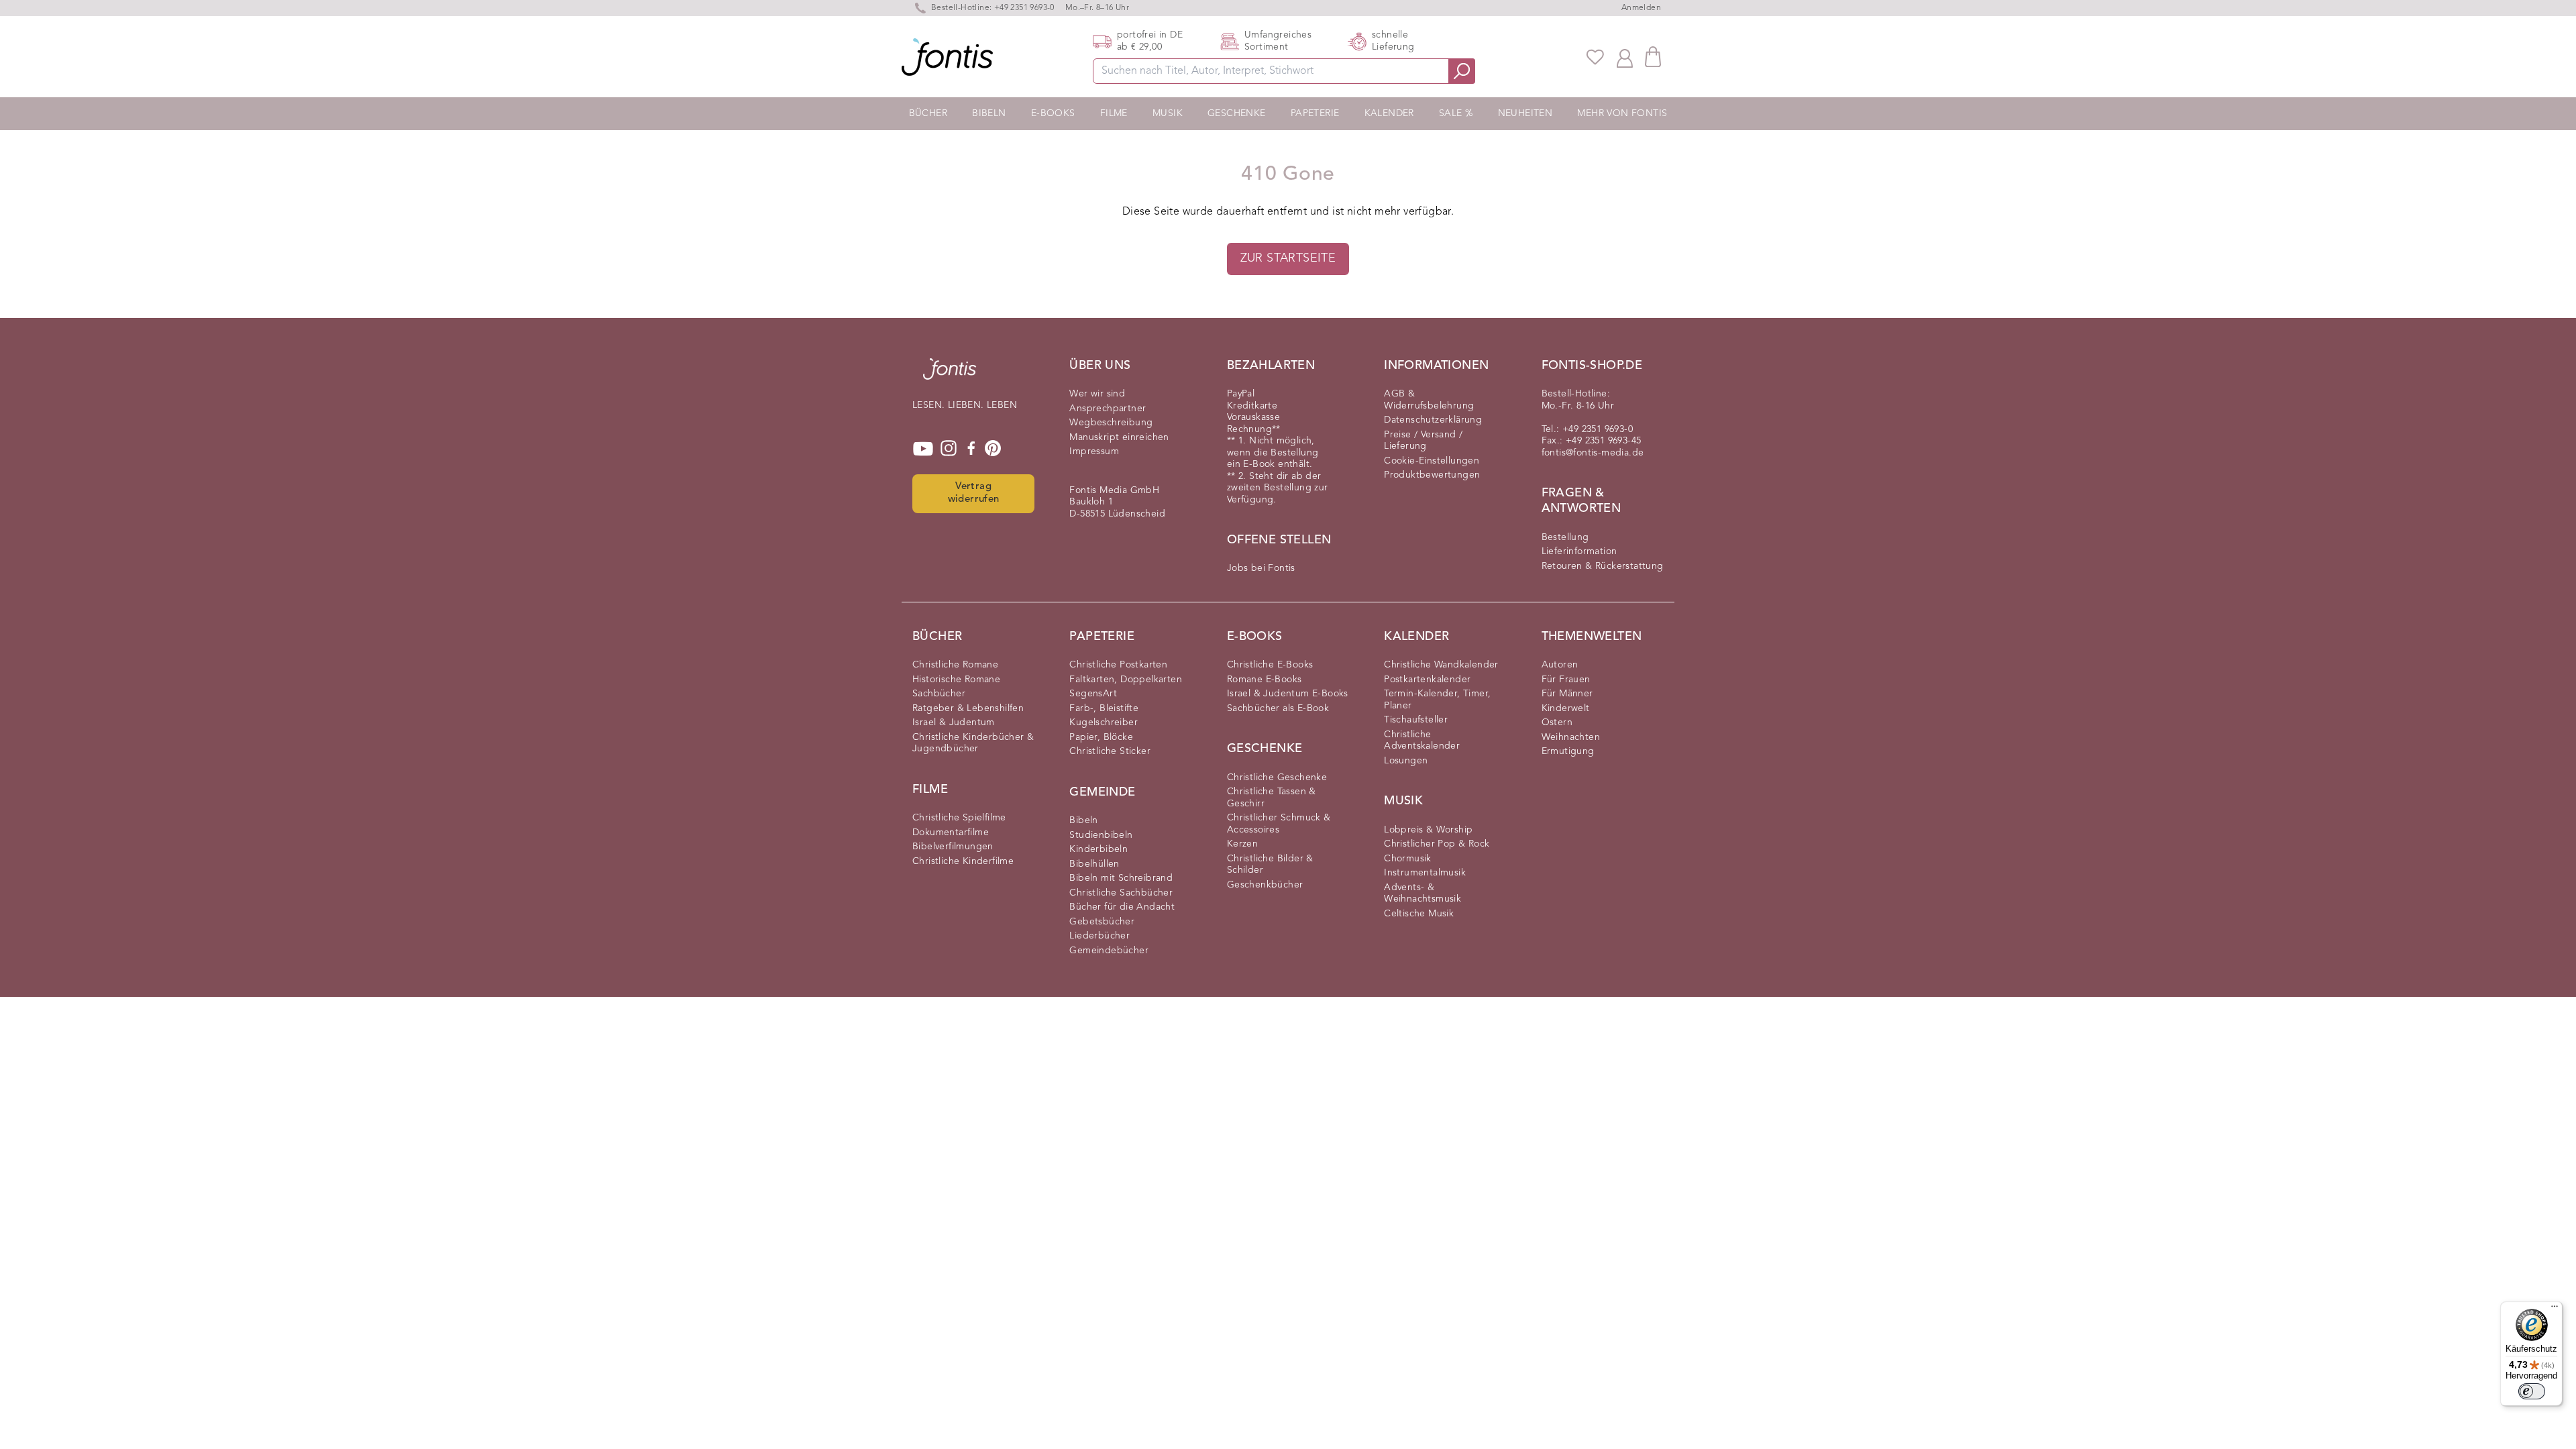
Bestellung (1565, 537)
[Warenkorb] (1653, 57)
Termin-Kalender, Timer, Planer (1437, 700)
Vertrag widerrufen (974, 493)
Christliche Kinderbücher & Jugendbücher (973, 743)
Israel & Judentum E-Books (1288, 694)
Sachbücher (939, 694)
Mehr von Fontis (1622, 113)
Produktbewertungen (1432, 475)
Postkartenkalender (1427, 680)
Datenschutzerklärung (1433, 420)
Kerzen (1242, 844)
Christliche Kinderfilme (963, 861)
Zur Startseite (1288, 258)
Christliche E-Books (1270, 665)
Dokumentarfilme (951, 833)
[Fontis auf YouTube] (923, 449)
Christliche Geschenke (1277, 777)
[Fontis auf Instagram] (949, 449)
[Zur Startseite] (950, 376)
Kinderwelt (1566, 708)
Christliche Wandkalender (1441, 665)
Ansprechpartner (1108, 409)
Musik (1168, 113)
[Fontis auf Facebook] (971, 449)
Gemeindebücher (1109, 951)
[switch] (2532, 1391)
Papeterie (1315, 113)
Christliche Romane (955, 665)
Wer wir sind (1097, 394)
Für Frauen (1566, 680)
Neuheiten (1525, 113)
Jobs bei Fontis (1261, 568)
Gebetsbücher (1102, 922)
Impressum (1094, 451)
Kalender (1389, 113)
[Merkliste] (1595, 57)
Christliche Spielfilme (959, 818)
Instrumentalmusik (1425, 873)
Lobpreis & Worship (1428, 830)
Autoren (1560, 665)
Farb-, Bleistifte (1104, 708)
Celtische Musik (1419, 914)
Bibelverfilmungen (953, 847)
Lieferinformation (1579, 551)
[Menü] (2555, 1309)
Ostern (1557, 722)
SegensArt (1093, 694)
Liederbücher (1099, 936)
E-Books (1053, 113)
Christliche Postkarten (1118, 665)
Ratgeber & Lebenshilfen (968, 708)
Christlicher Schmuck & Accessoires (1279, 824)
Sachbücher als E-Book (1278, 708)
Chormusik (1408, 859)
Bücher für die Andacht (1122, 907)
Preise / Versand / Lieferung (1423, 441)
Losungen (1406, 761)
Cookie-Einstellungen (1432, 461)
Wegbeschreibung (1111, 423)
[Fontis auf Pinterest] (993, 449)
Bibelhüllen (1094, 864)
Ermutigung (1568, 751)
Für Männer (1567, 694)
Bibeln (989, 113)
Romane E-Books (1265, 680)
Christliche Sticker (1110, 751)
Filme (1114, 113)
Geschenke (1237, 113)
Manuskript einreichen (1119, 437)
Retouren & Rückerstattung (1603, 566)
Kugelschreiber (1104, 722)
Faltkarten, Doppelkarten (1126, 680)
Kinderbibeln (1098, 849)
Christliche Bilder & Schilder (1270, 865)
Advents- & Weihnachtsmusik (1423, 894)
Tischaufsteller (1416, 720)
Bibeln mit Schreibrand (1121, 878)
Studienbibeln (1101, 835)
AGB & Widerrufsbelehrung (1429, 400)
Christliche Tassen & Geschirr (1272, 798)
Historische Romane (956, 680)
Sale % (1456, 113)
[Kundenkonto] (1625, 57)
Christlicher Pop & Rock (1437, 844)
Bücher (928, 113)
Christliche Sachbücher (1121, 893)
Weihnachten (1571, 737)
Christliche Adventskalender (1422, 741)
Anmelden (1641, 8)
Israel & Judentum (954, 722)
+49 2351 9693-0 (1024, 8)
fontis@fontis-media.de (1593, 453)
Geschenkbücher (1265, 885)
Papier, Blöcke (1101, 737)
